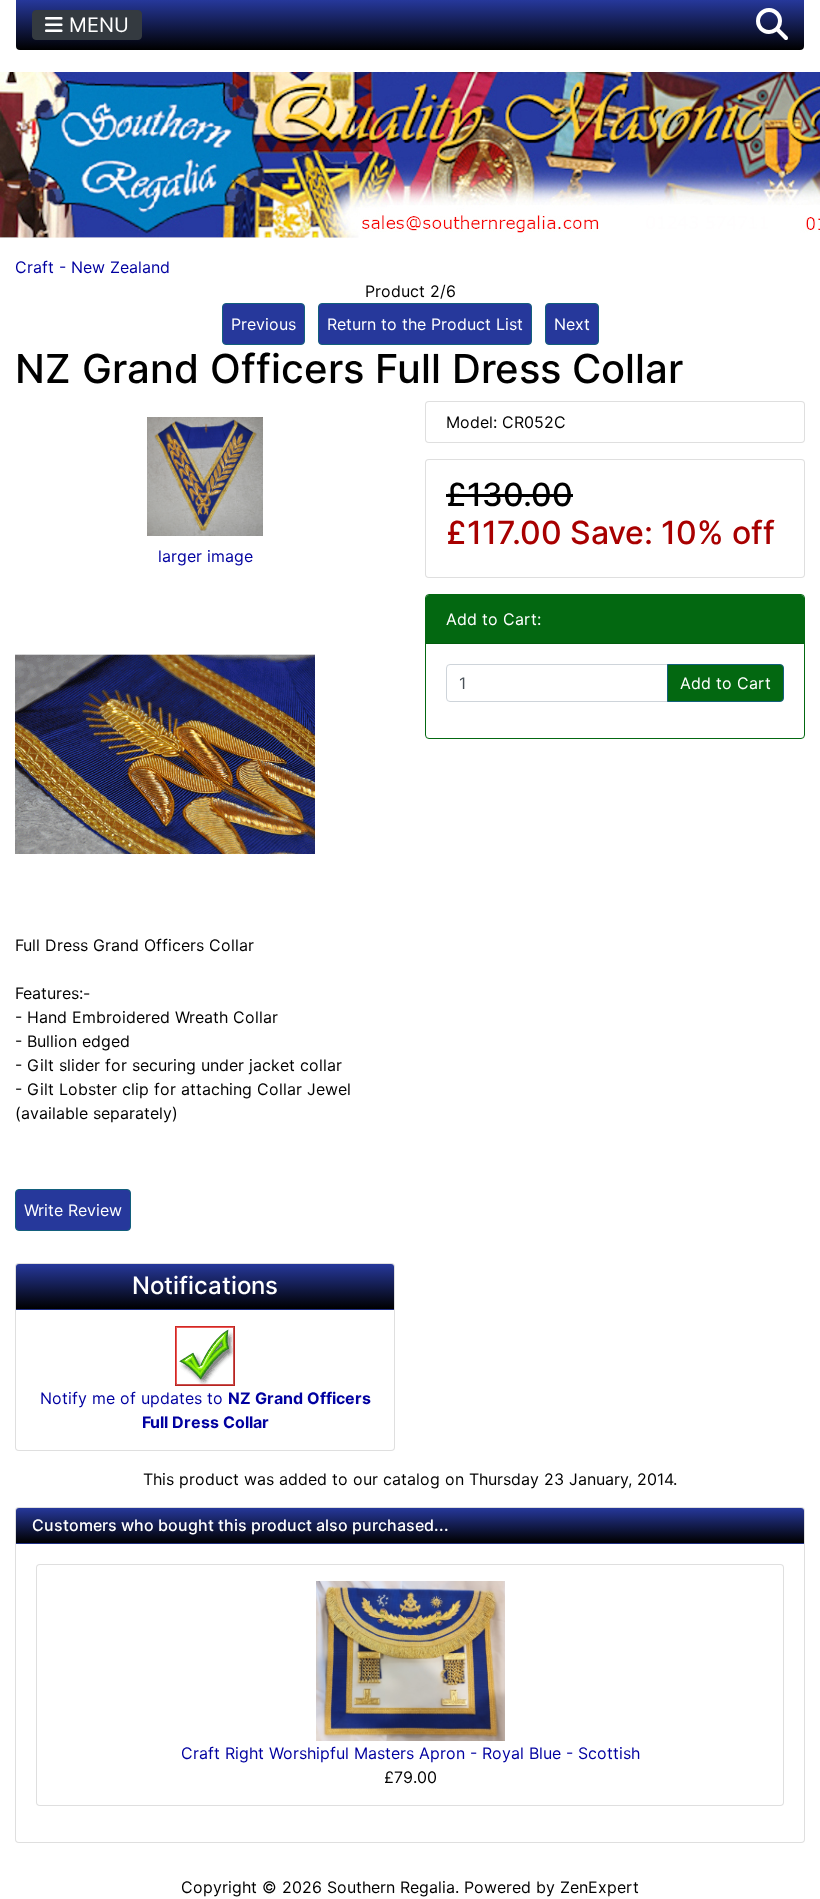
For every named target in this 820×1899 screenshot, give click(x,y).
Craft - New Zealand (92, 267)
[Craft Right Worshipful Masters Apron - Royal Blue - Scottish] (410, 1660)
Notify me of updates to (205, 1410)
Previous (263, 324)
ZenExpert (599, 1887)
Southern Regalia (391, 1887)
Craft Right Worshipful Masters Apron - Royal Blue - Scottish (410, 1753)
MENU (96, 25)
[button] (772, 25)
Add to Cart (725, 683)
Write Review (73, 1210)
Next (572, 324)
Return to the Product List (425, 324)
